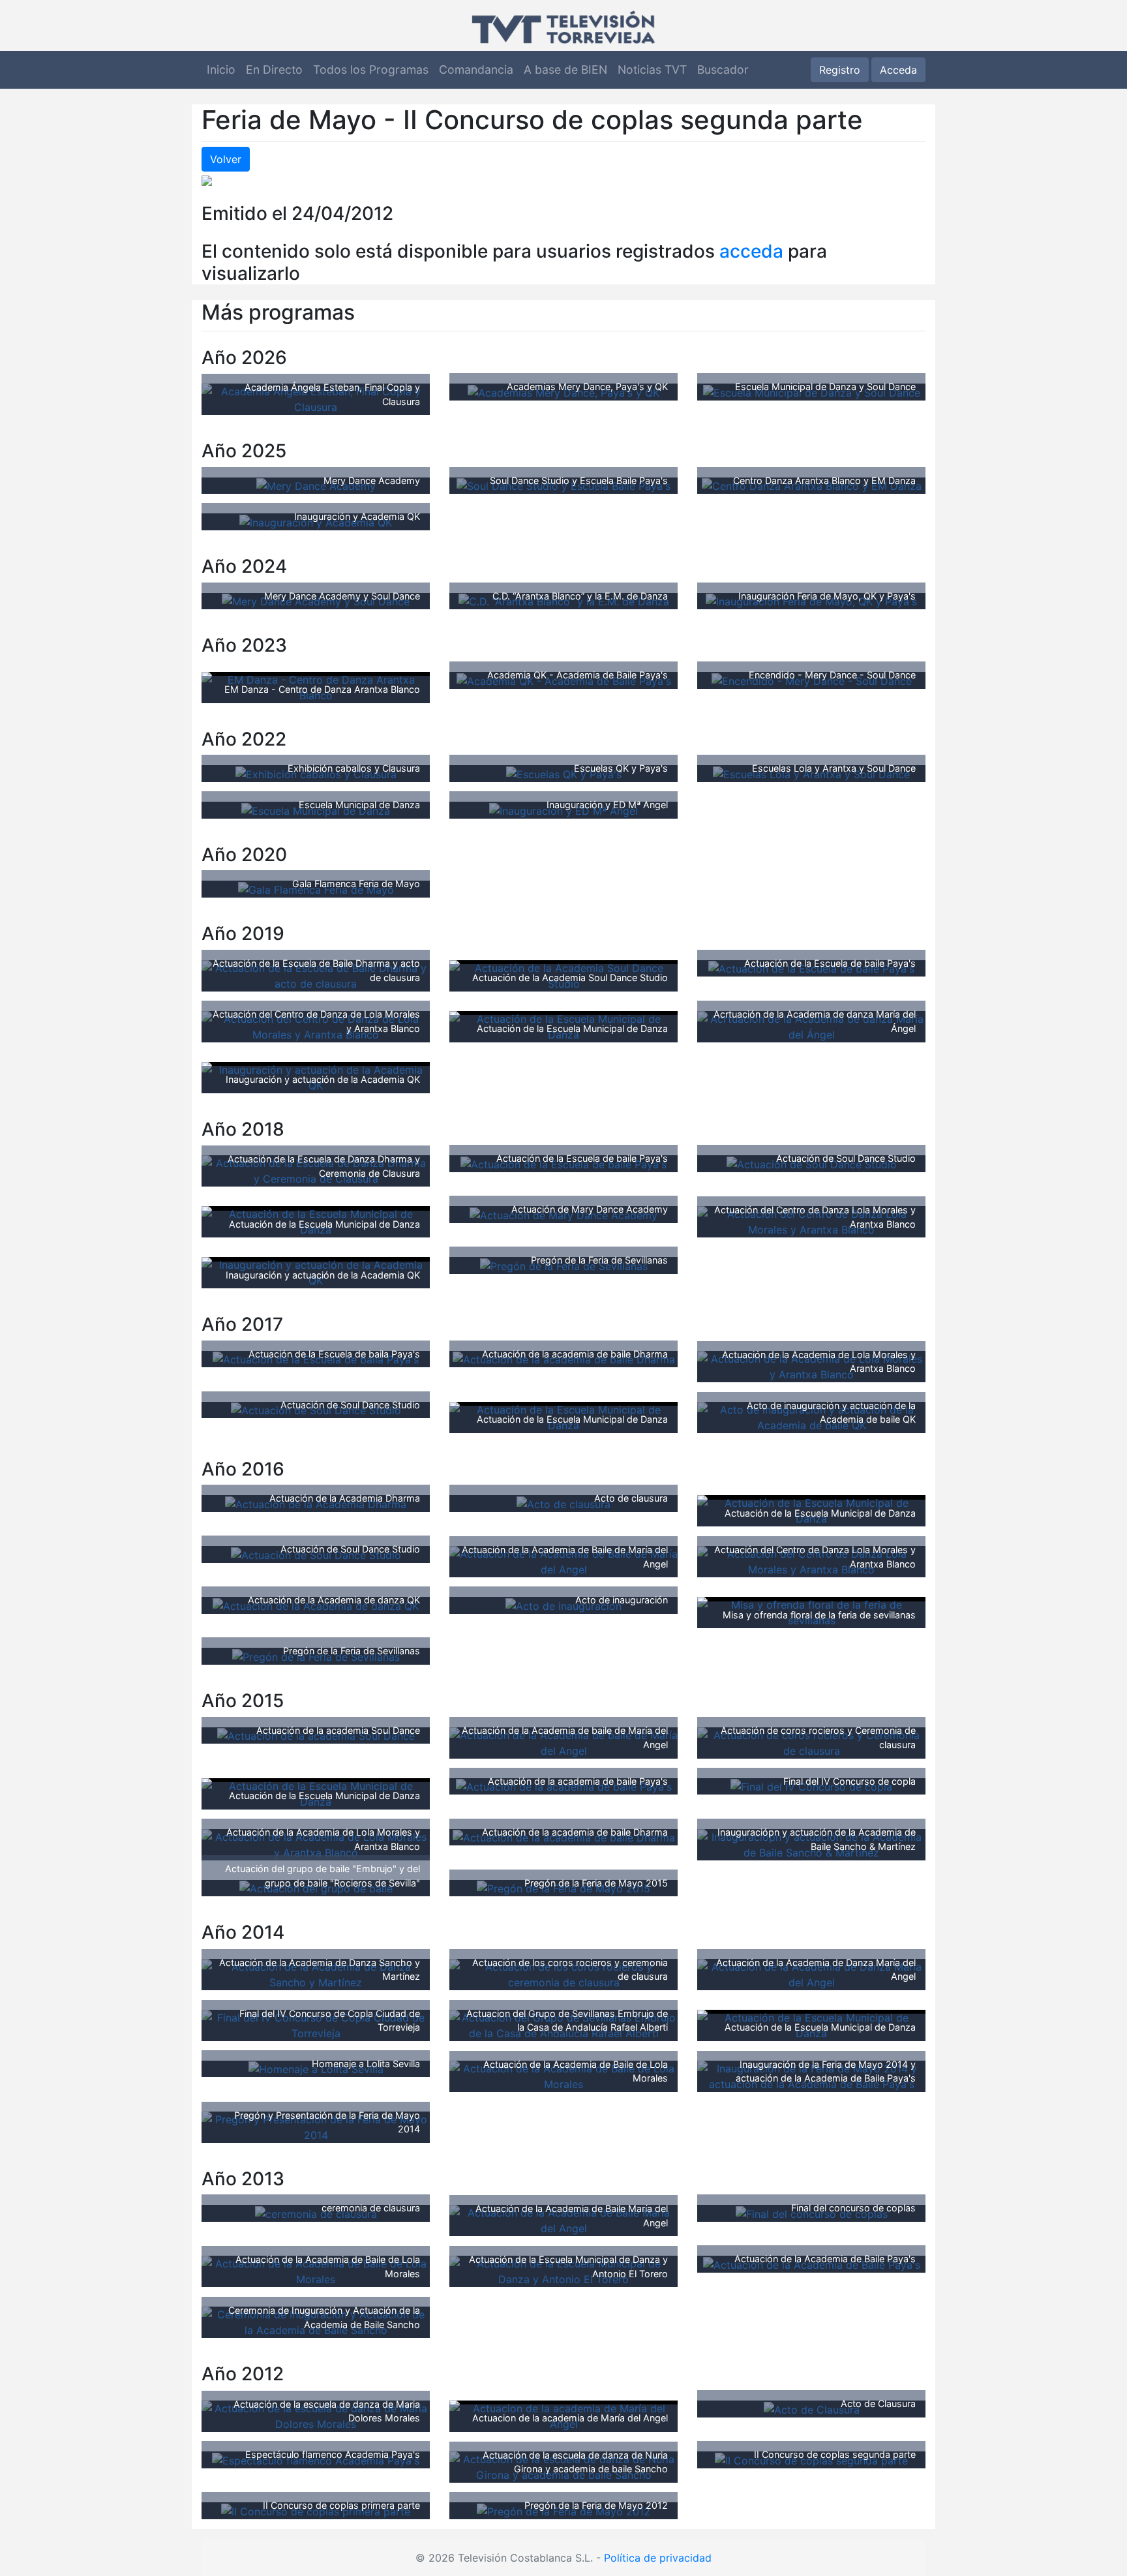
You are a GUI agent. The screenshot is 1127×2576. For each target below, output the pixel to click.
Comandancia (476, 69)
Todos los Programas (371, 69)
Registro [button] (840, 70)
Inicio (221, 69)
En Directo (274, 69)
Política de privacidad (658, 2558)
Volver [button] (226, 159)
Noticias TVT (652, 69)
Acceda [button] (898, 70)
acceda (751, 251)
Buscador (723, 69)
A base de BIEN (565, 69)
